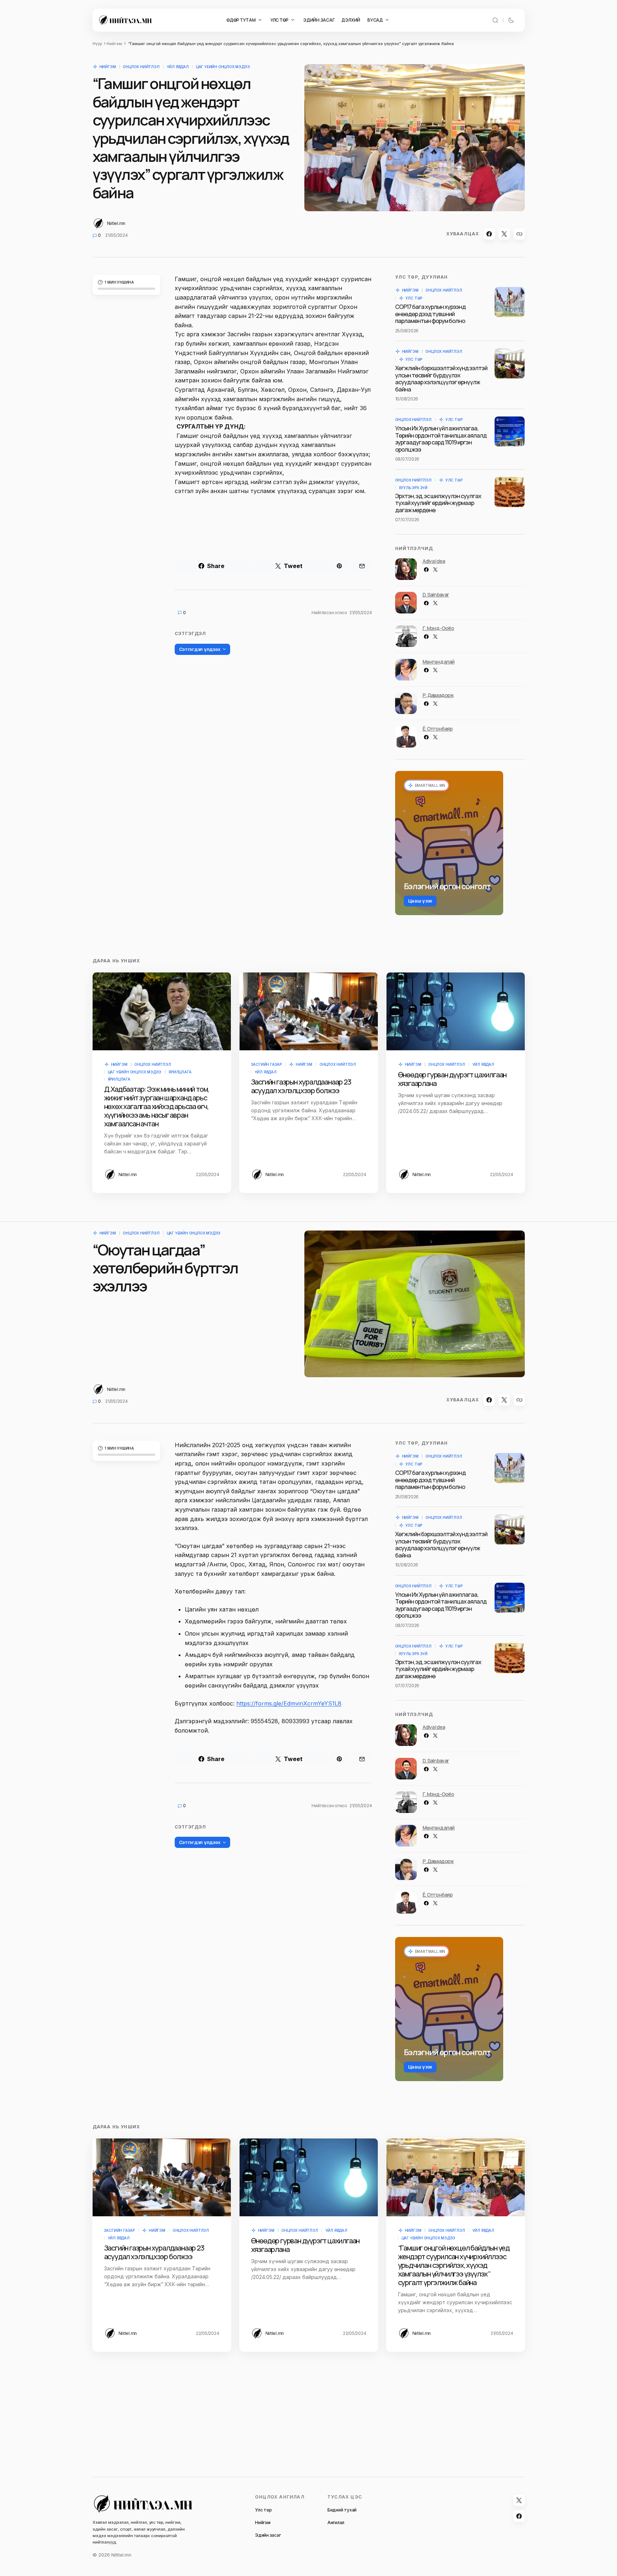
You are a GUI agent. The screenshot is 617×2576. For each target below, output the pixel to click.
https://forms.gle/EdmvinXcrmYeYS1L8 (289, 1703)
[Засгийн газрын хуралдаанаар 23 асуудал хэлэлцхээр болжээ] (309, 1011)
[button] (495, 20)
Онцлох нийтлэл (141, 67)
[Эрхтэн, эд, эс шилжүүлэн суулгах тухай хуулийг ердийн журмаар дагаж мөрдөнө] (510, 492)
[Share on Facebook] (489, 234)
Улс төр (414, 298)
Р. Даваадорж (438, 695)
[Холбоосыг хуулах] (519, 234)
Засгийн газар (266, 1064)
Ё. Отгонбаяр (438, 729)
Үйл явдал (178, 67)
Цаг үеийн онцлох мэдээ (223, 67)
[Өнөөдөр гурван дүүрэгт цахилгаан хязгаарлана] (456, 1011)
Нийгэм (114, 44)
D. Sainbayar (436, 595)
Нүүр (97, 44)
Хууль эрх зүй (413, 488)
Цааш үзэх (420, 901)
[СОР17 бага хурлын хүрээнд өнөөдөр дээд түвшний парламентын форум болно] (510, 302)
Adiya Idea (434, 561)
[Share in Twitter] (504, 234)
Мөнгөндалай (439, 662)
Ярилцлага (180, 1072)
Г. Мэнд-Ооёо (438, 628)
